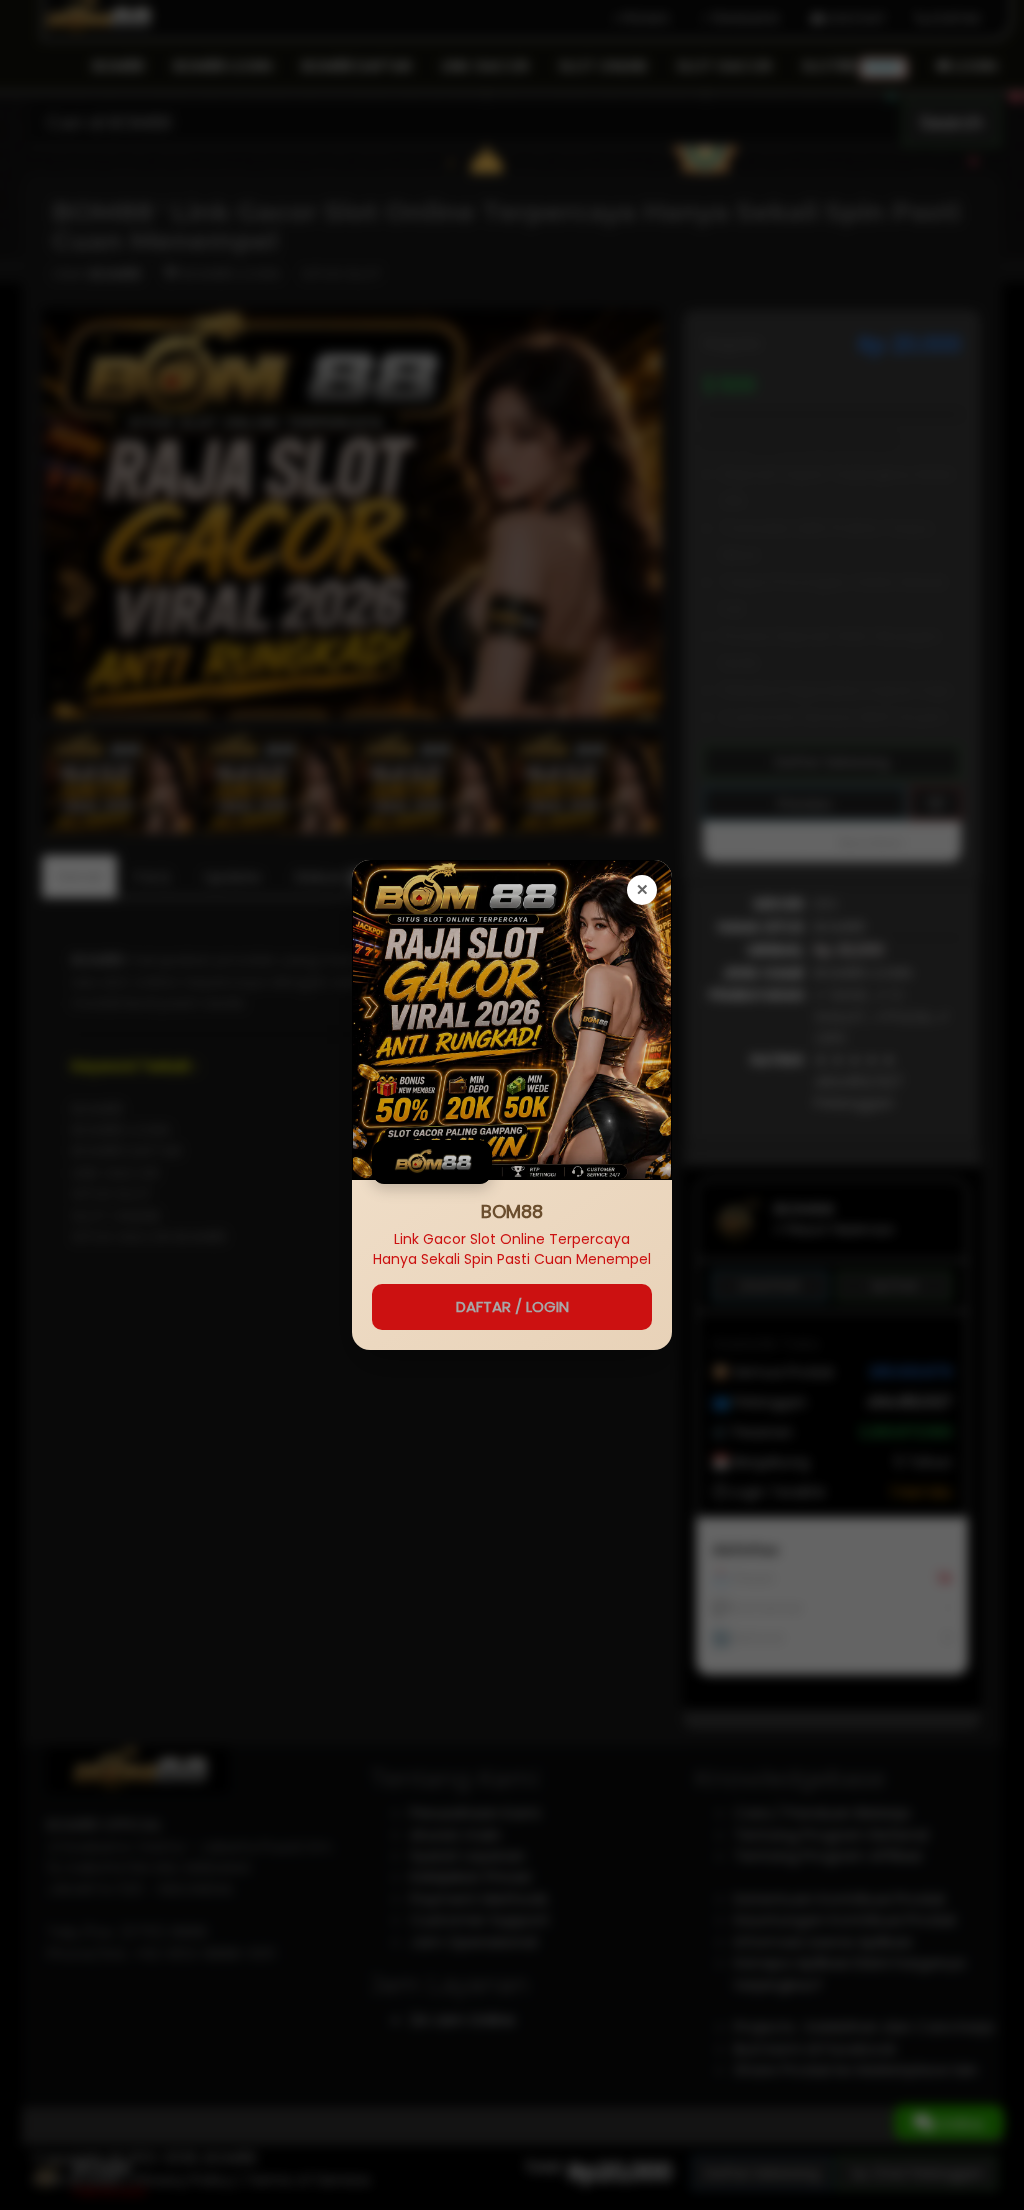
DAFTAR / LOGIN (512, 1306)
